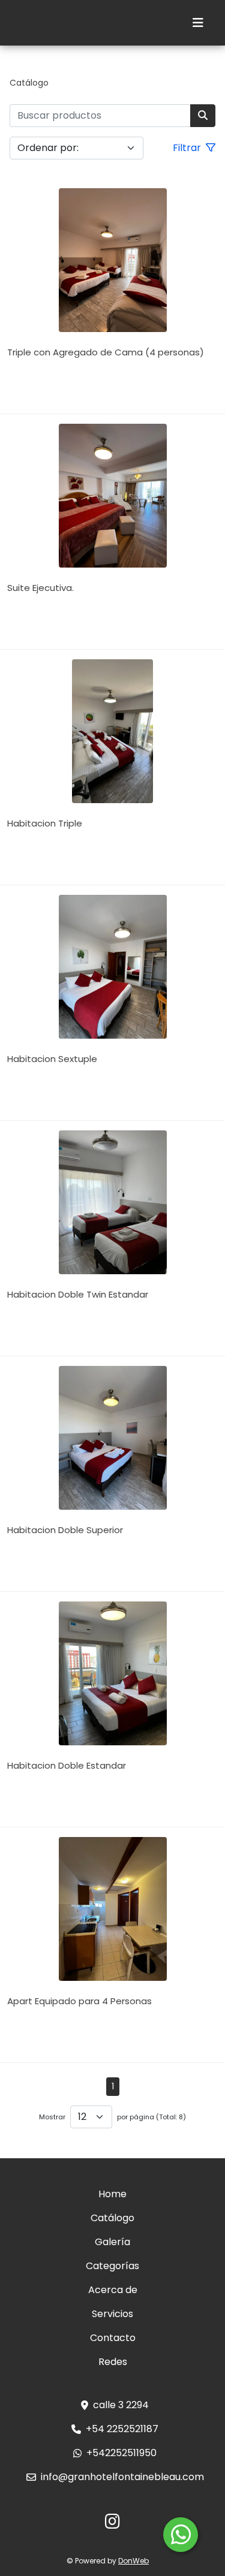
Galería (112, 2242)
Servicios (112, 2314)
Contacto (113, 2338)
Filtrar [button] (188, 148)
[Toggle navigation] (198, 23)
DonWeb (133, 2561)
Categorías (112, 2266)
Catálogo (29, 83)
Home (112, 2194)
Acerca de (113, 2290)
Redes (113, 2362)
